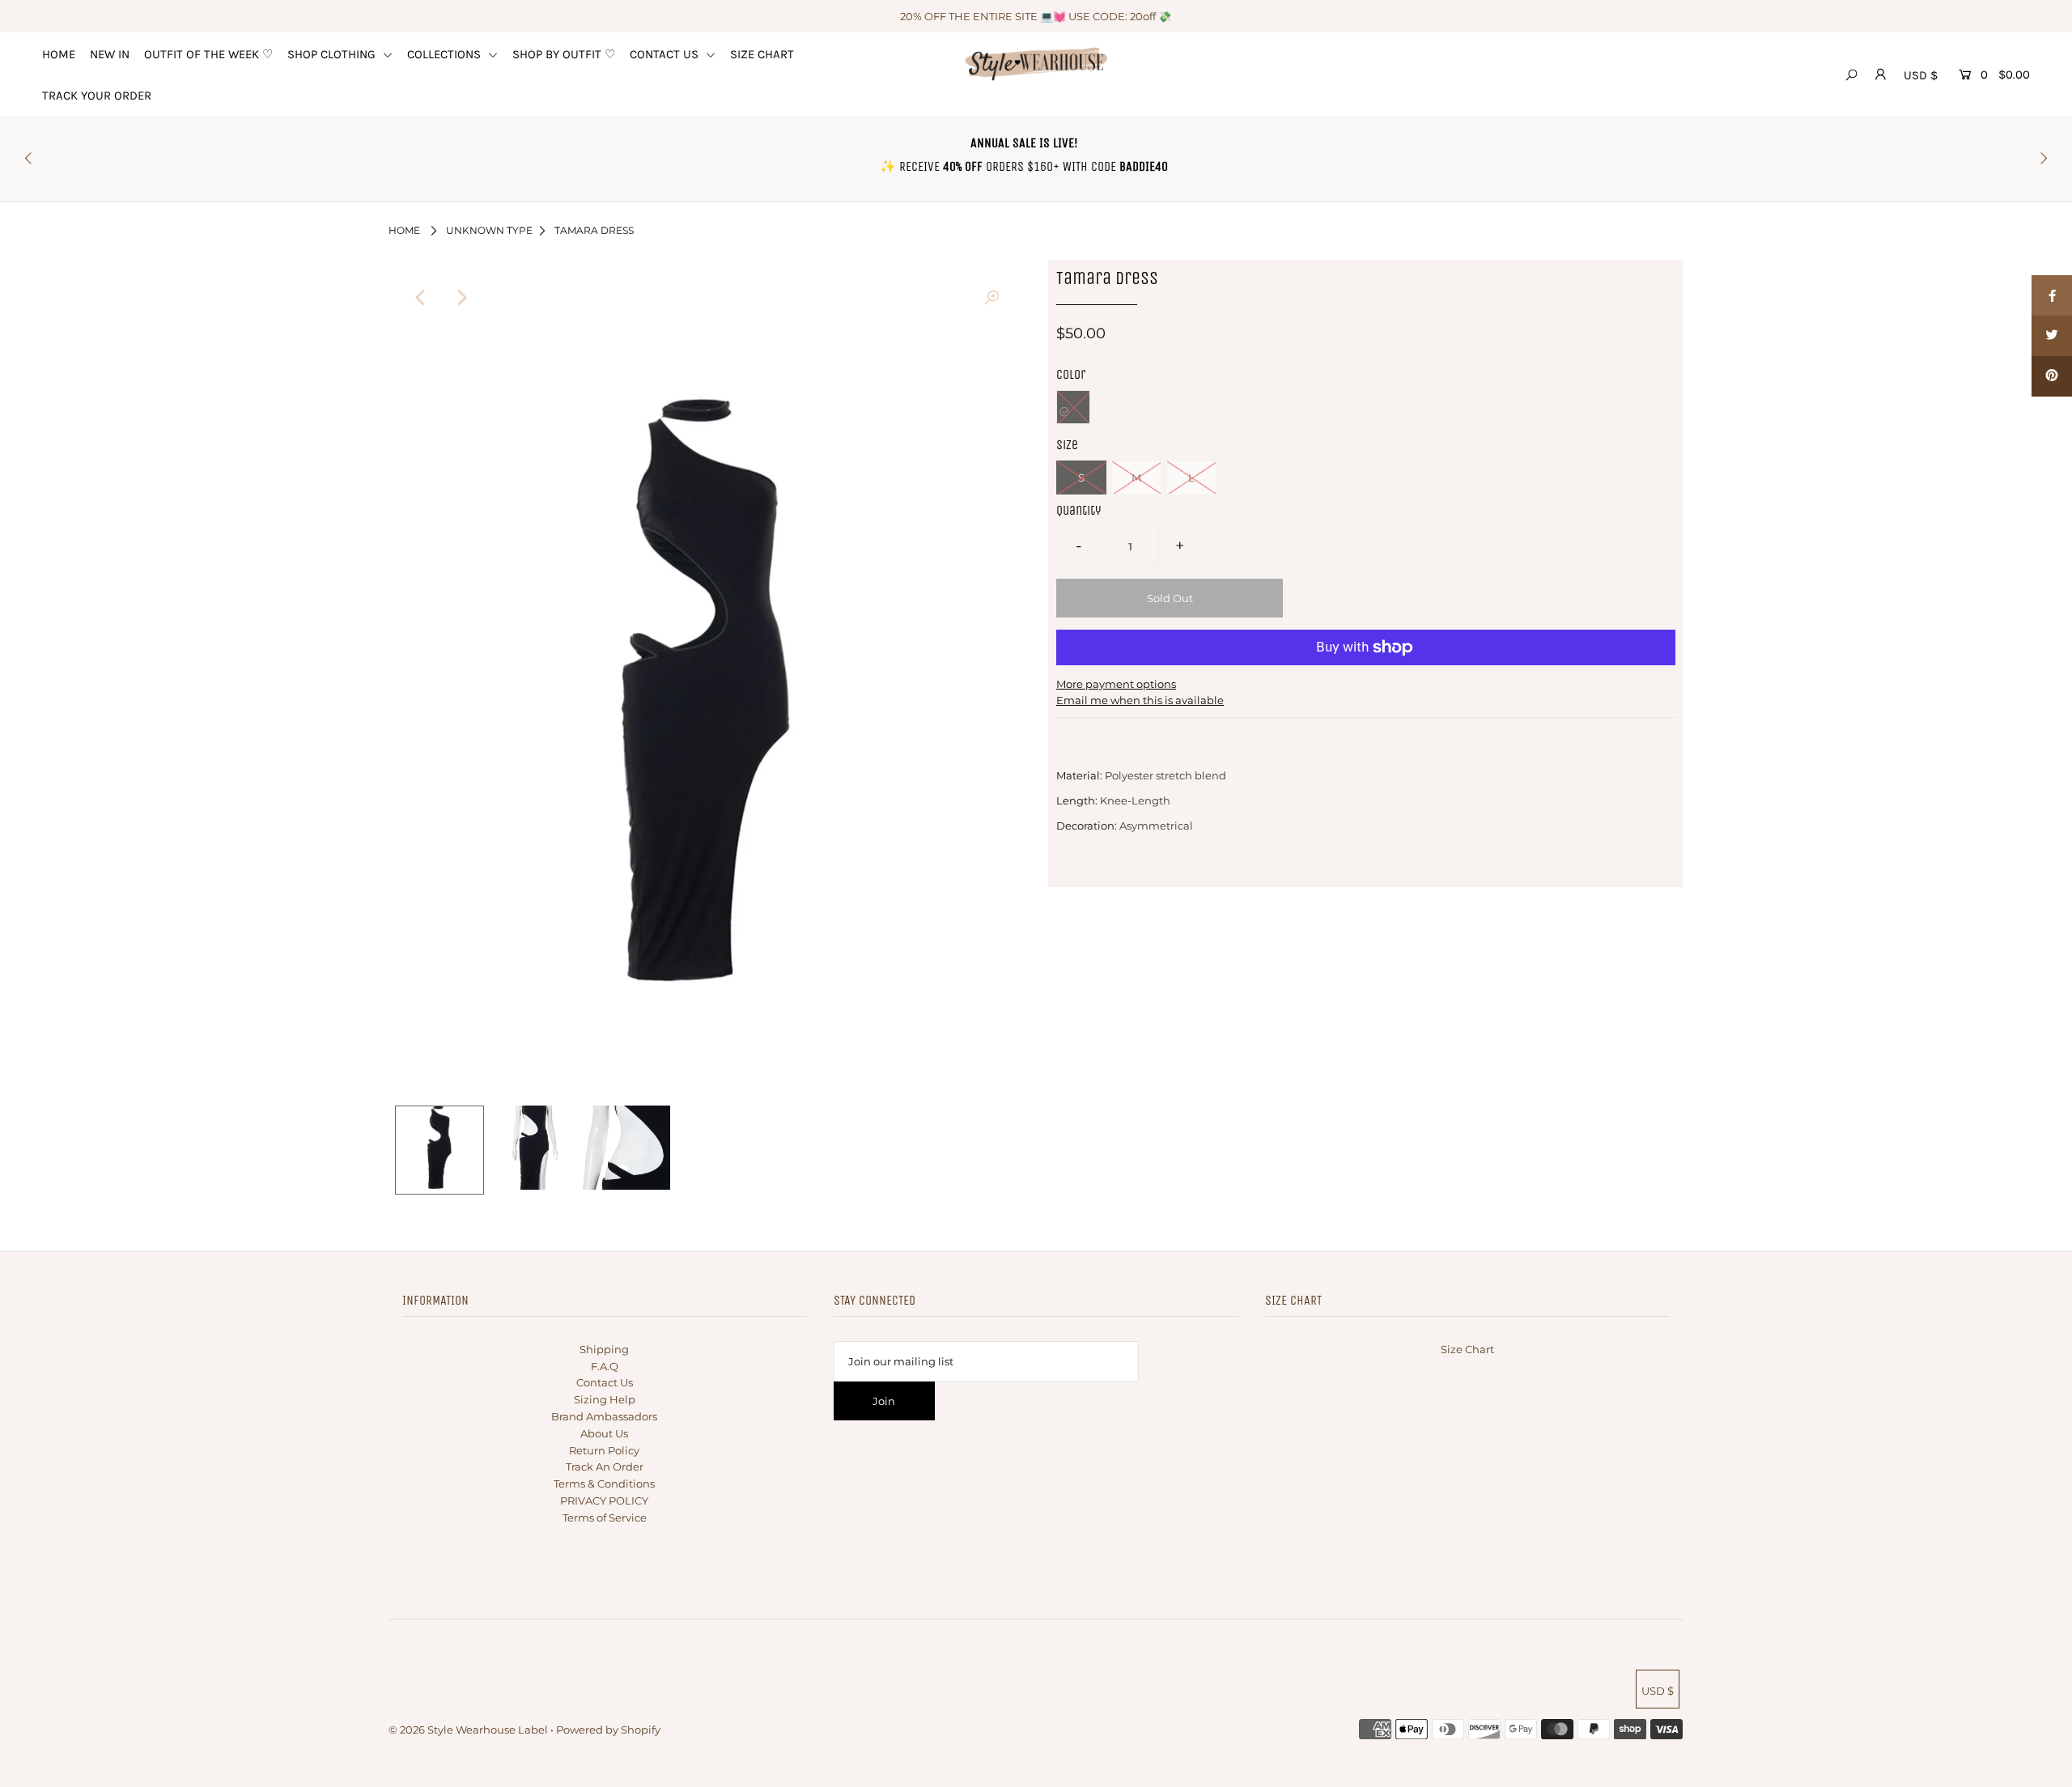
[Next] (461, 298)
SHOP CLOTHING (333, 54)
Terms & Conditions (604, 1484)
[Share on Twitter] (2052, 336)
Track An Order (605, 1467)
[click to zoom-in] (991, 298)
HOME (59, 54)
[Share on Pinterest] (2052, 376)
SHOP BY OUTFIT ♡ (564, 54)
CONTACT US (666, 54)
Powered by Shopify (608, 1730)
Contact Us (605, 1382)
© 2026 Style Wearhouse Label (468, 1730)
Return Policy (604, 1450)
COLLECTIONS (446, 54)
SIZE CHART (762, 54)
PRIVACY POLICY (604, 1500)
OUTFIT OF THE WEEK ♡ (208, 54)
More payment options (1116, 684)
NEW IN (110, 54)
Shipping (604, 1349)
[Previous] (421, 298)
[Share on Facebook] (2052, 295)
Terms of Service (605, 1517)
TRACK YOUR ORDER (97, 96)
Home (404, 230)
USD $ (1921, 75)
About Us (604, 1433)
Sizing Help (605, 1399)
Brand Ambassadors (604, 1416)
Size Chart (1467, 1349)
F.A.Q (605, 1366)
